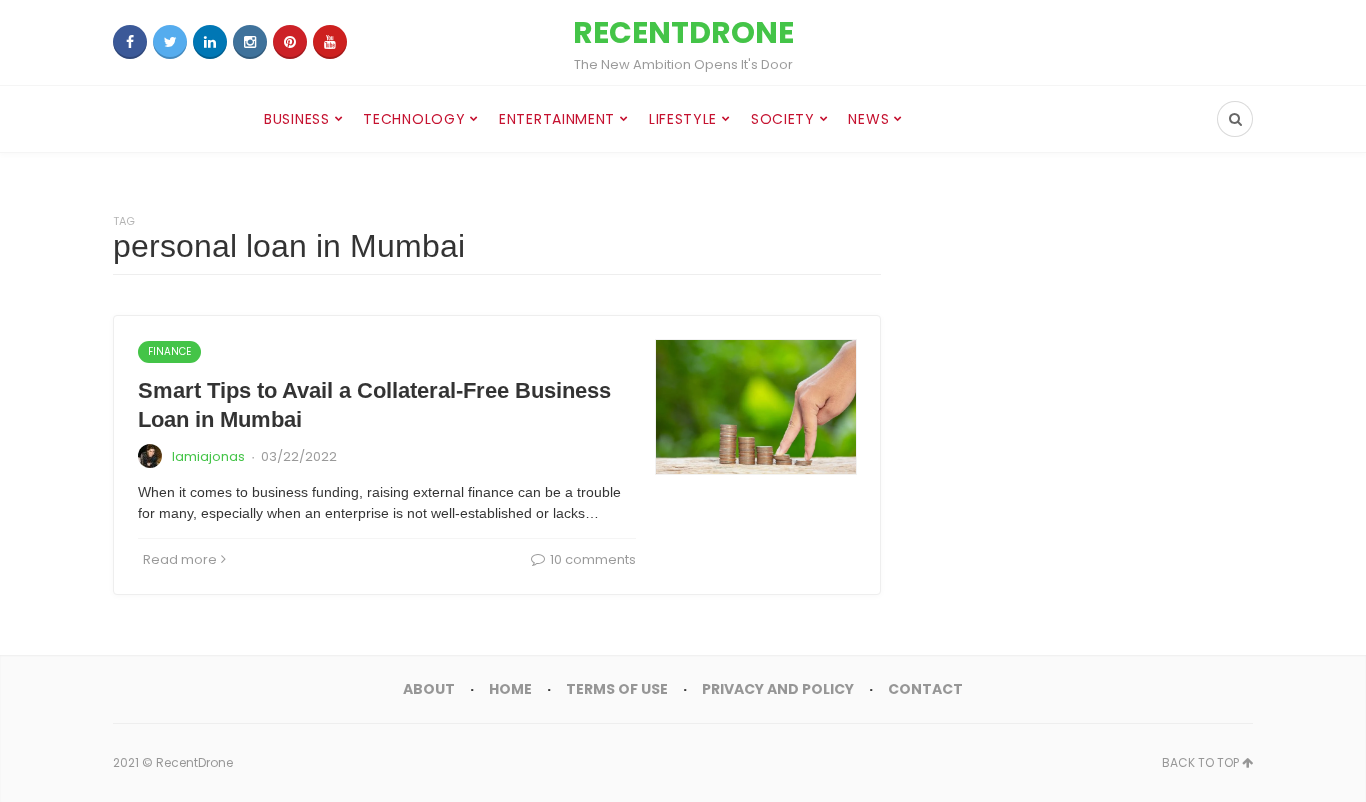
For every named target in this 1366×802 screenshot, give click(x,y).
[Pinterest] (290, 42)
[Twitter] (170, 42)
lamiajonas (208, 456)
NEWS (868, 119)
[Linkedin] (210, 42)
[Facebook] (130, 42)
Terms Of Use (617, 689)
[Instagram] (250, 42)
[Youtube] (330, 42)
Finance (169, 351)
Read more (180, 559)
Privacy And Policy (778, 689)
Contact (925, 689)
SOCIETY (783, 119)
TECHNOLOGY (414, 119)
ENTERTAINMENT (557, 119)
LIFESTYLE (683, 119)
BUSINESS (297, 119)
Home (510, 689)
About (429, 689)
